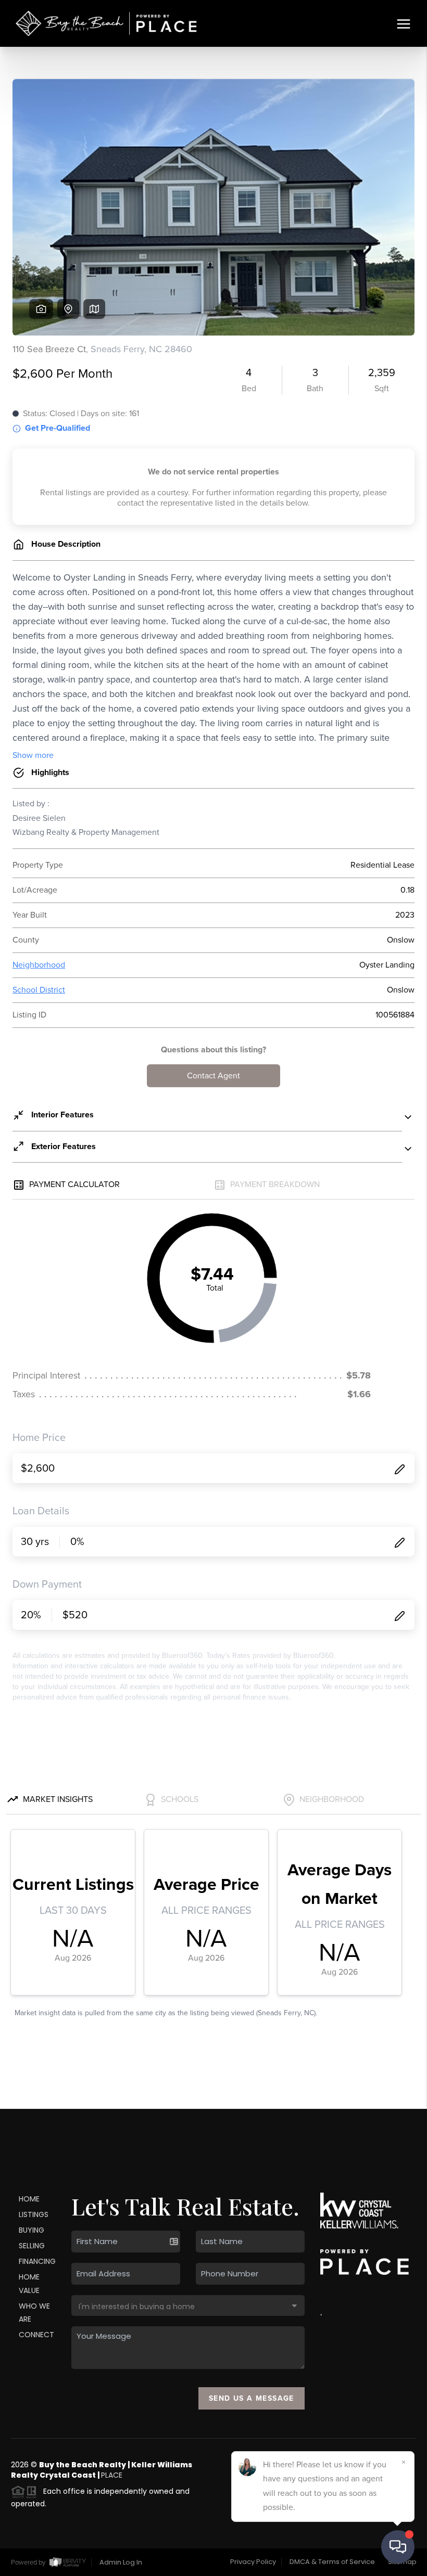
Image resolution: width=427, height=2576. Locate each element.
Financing (37, 2261)
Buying (32, 2230)
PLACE (112, 2475)
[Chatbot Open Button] (398, 2547)
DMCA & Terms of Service (332, 2562)
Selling (32, 2246)
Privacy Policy (253, 2562)
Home (29, 2199)
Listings (34, 2214)
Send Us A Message (252, 2398)
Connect (36, 2335)
